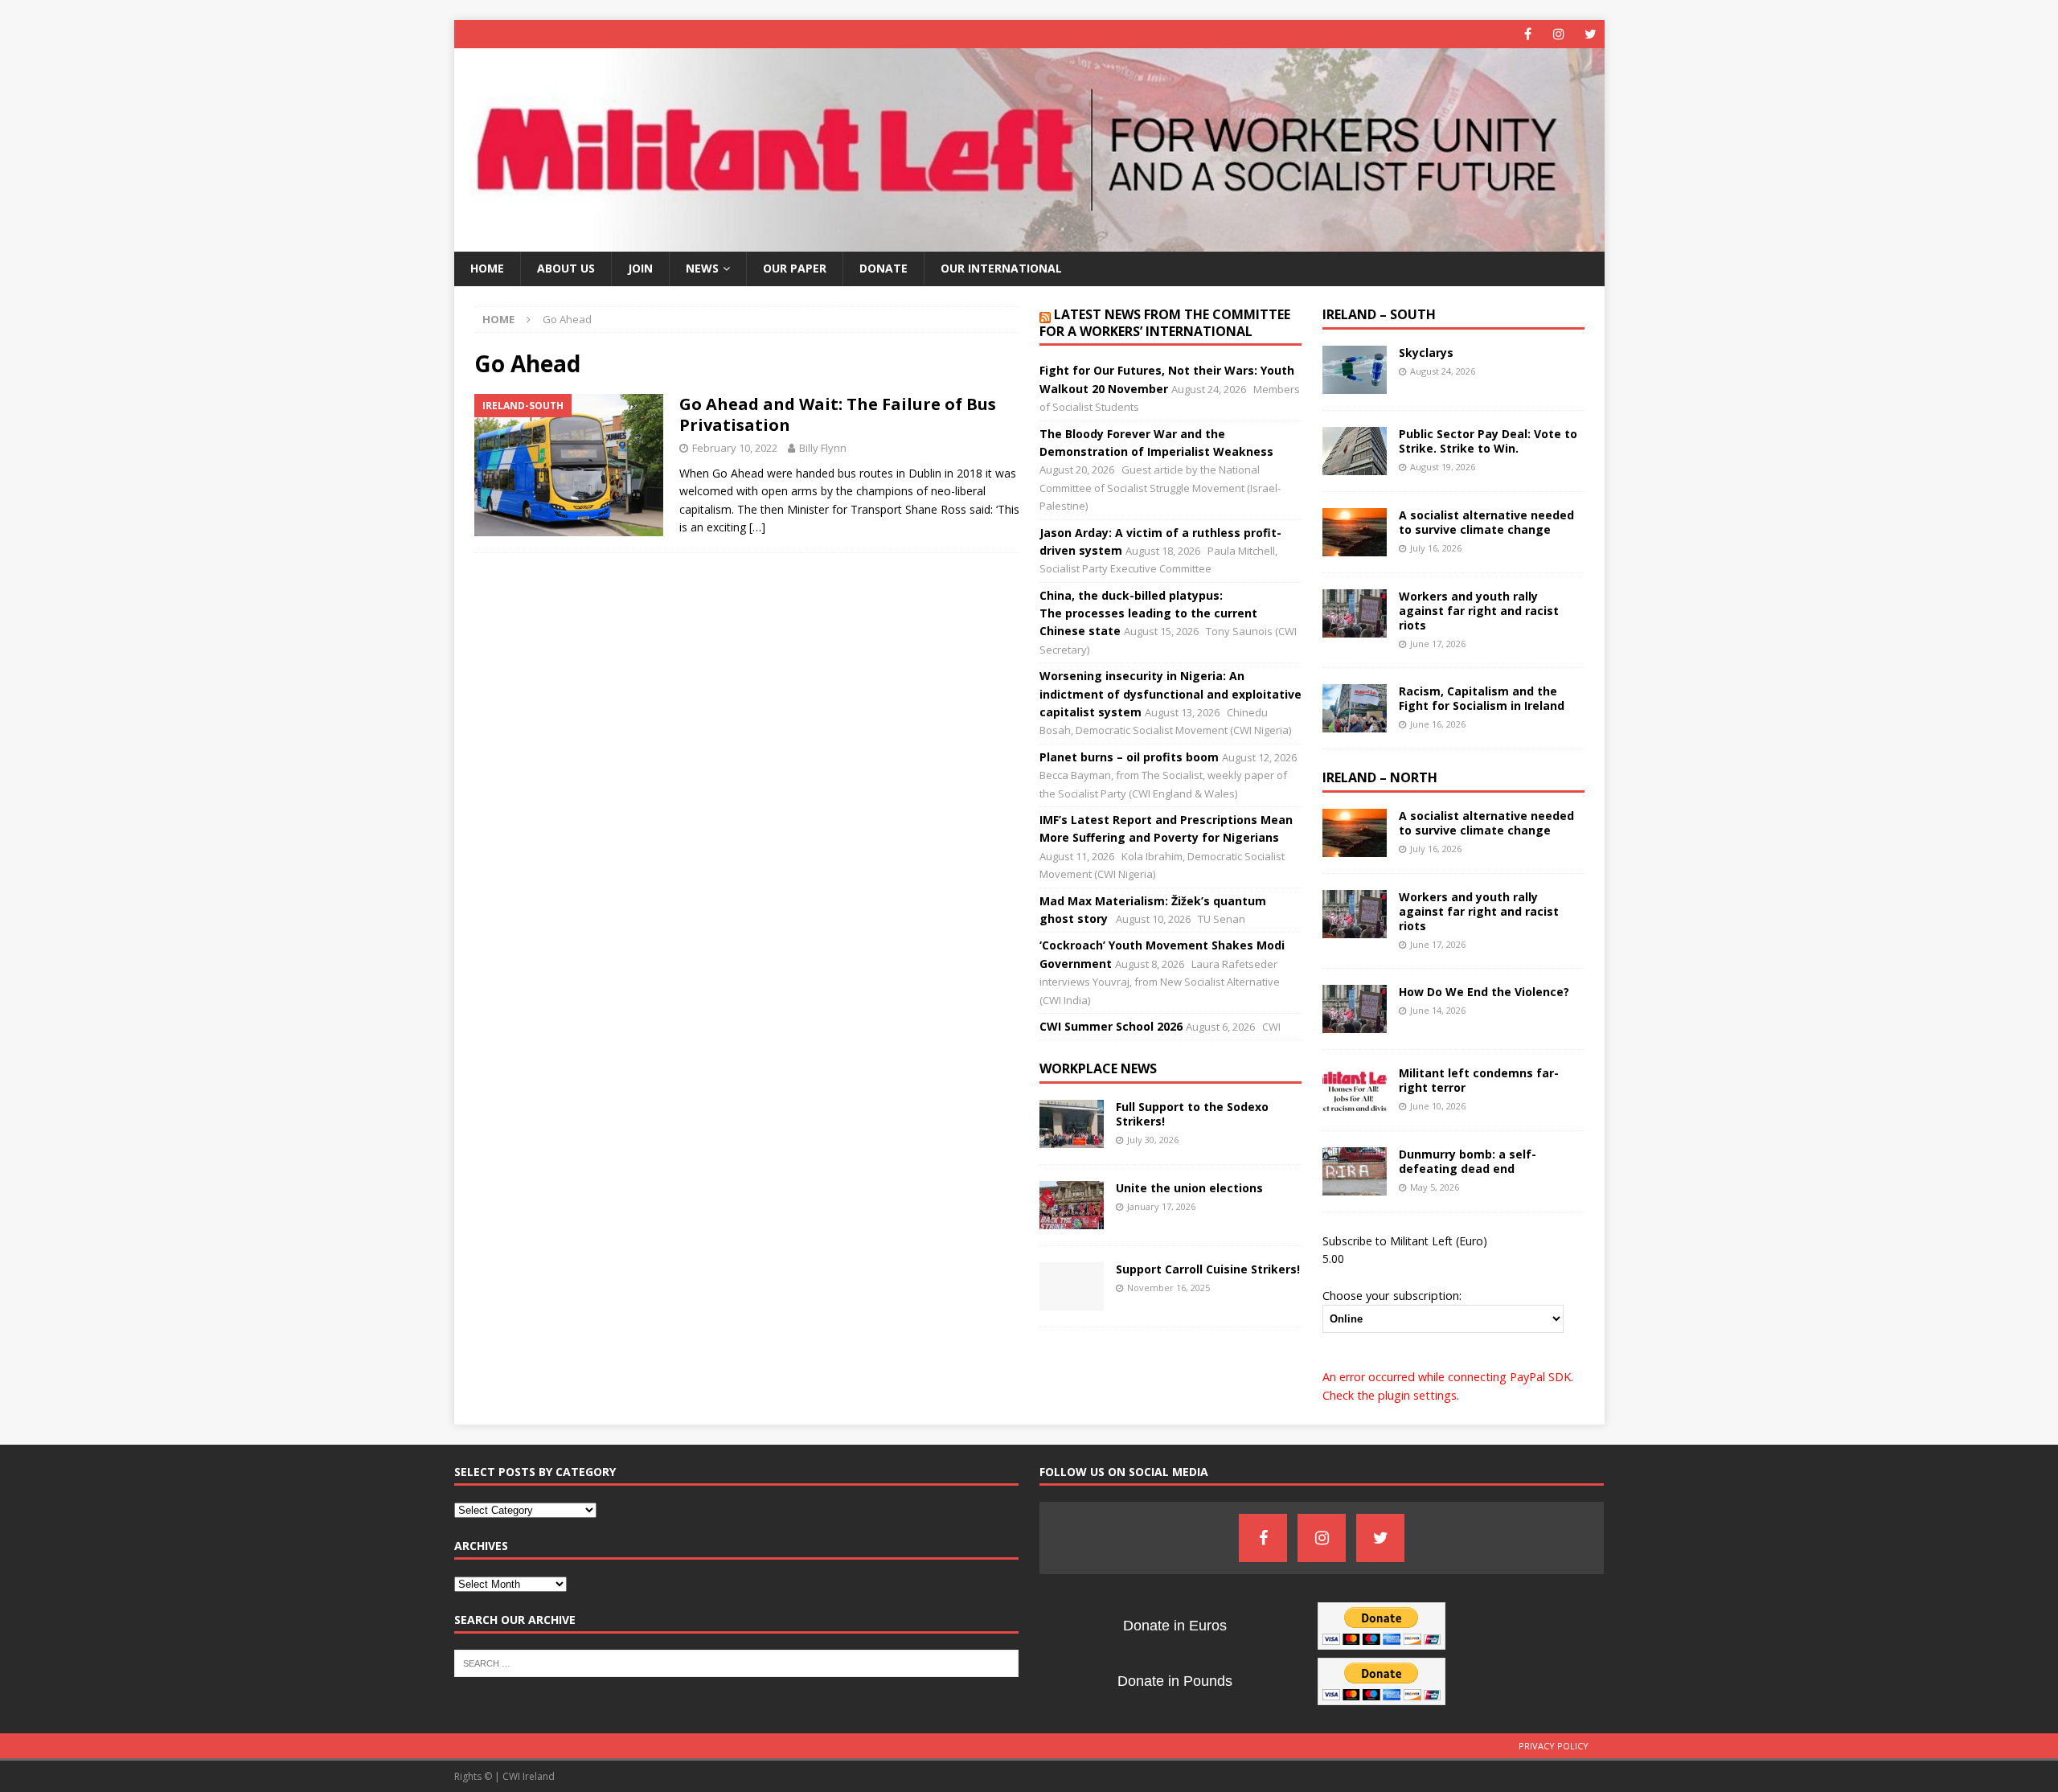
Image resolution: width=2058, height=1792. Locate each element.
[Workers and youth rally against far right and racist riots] (1355, 613)
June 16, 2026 (1438, 724)
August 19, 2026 (1443, 467)
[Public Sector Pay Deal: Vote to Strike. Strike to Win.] (1355, 451)
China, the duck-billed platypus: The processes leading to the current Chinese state (1148, 613)
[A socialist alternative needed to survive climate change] (1355, 532)
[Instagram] (1559, 34)
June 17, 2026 (1438, 644)
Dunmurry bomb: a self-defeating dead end (1468, 1161)
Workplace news (1098, 1068)
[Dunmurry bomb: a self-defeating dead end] (1355, 1171)
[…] (757, 527)
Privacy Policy (1554, 1746)
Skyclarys (1426, 353)
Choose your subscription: (1392, 1295)
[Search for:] (737, 1662)
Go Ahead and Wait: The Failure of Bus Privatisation (838, 414)
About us (566, 268)
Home (487, 268)
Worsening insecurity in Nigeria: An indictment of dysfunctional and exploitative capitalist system (1170, 694)
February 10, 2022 (735, 448)
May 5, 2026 (1435, 1187)
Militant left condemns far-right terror (1479, 1080)
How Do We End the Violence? (1484, 992)
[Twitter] (1591, 34)
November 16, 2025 (1168, 1288)
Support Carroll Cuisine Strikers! (1208, 1269)
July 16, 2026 (1436, 548)
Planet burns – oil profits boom (1129, 757)
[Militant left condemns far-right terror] (1355, 1090)
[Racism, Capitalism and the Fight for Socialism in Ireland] (1355, 708)
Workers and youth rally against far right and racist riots (1479, 611)
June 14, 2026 (1438, 1010)
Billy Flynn (823, 448)
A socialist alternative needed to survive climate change (1486, 522)
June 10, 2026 (1438, 1106)
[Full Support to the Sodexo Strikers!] (1072, 1124)
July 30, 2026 (1153, 1140)
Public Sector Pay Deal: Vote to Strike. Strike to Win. (1488, 441)
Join (640, 268)
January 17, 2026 (1161, 1206)
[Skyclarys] (1355, 370)
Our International (1001, 268)
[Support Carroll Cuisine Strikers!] (1072, 1286)
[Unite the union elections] (1072, 1205)
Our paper (795, 268)
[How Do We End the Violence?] (1355, 1009)
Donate (883, 268)
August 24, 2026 (1443, 371)
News (702, 268)
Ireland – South (1379, 314)
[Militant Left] (1029, 242)
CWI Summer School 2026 (1111, 1026)
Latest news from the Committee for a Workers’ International (1165, 323)
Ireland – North (1380, 777)
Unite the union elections (1189, 1188)
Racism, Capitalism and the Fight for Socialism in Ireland (1482, 698)
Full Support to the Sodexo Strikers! (1192, 1114)
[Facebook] (1528, 34)
